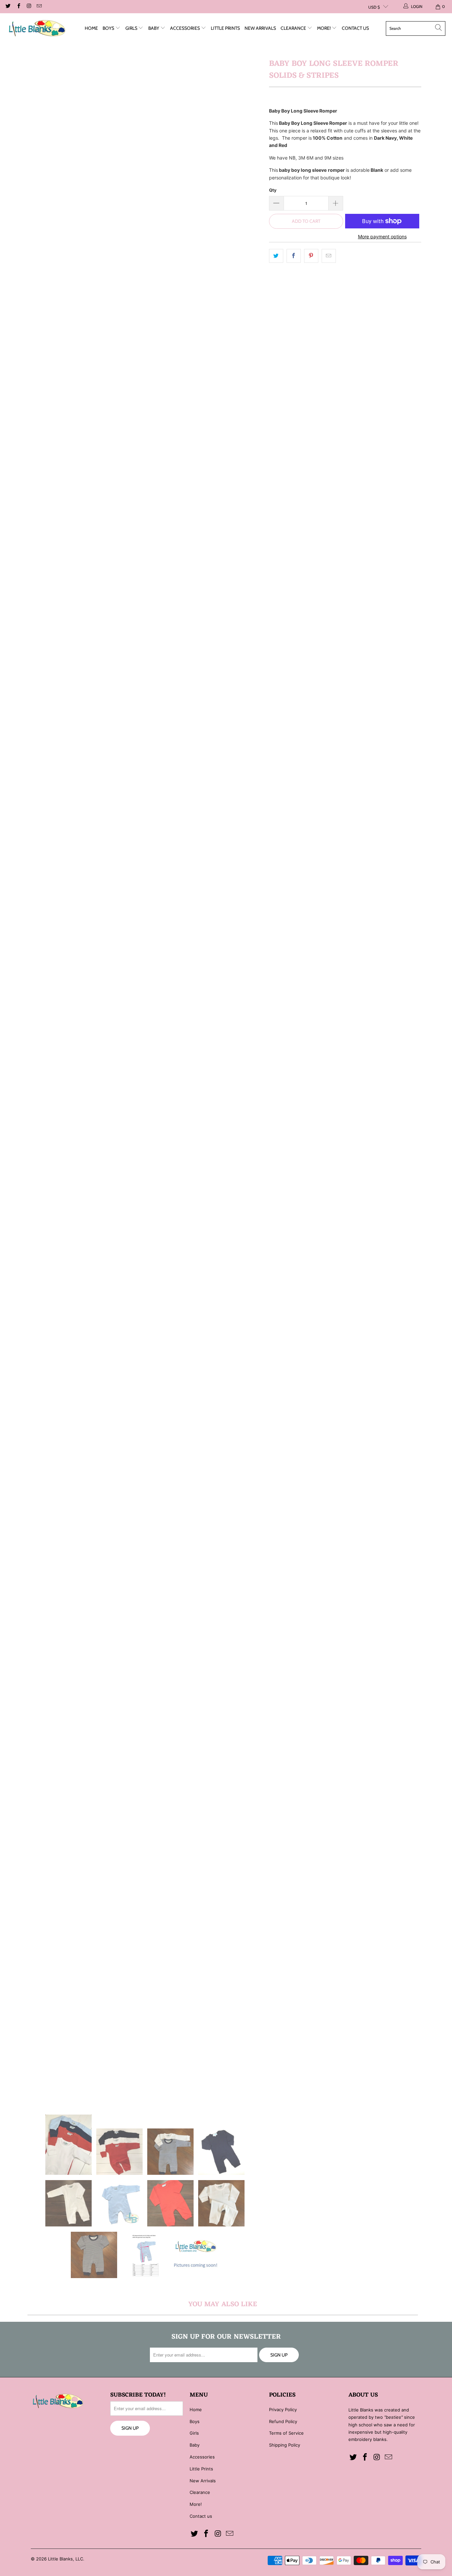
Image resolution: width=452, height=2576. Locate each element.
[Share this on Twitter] (276, 256)
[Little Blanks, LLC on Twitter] (8, 6)
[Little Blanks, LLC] (37, 28)
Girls (132, 28)
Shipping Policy (285, 2445)
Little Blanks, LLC (66, 2559)
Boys (109, 28)
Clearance (294, 28)
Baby (154, 28)
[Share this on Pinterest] (311, 256)
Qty (273, 190)
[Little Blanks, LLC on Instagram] (29, 6)
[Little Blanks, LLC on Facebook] (18, 6)
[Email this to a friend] (329, 256)
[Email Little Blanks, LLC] (39, 6)
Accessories (185, 28)
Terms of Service (286, 2433)
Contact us (355, 28)
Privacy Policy (283, 2409)
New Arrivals (260, 28)
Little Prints (225, 28)
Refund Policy (283, 2421)
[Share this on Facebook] (294, 256)
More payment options (382, 237)
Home (91, 28)
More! (324, 28)
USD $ (374, 7)
